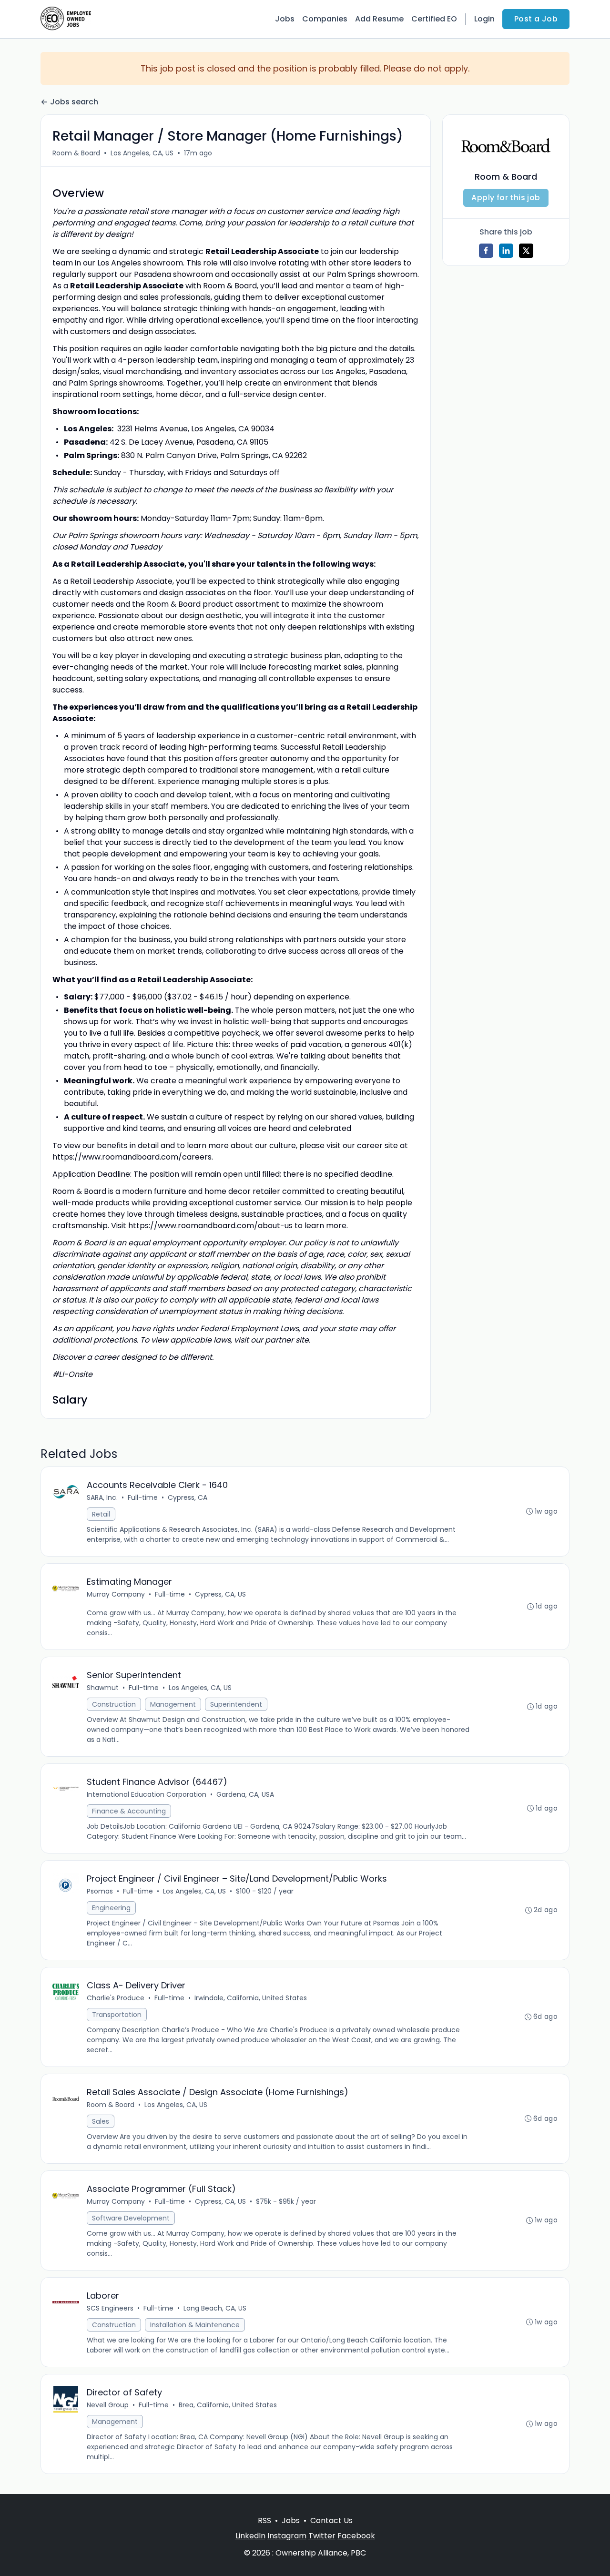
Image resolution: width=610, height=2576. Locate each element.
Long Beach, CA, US (215, 2308)
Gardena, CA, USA (245, 1794)
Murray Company (116, 1594)
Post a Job (536, 19)
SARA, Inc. (102, 1497)
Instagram (287, 2536)
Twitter (322, 2536)
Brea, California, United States (228, 2405)
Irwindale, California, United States (251, 1998)
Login (484, 19)
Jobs (285, 19)
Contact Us (331, 2520)
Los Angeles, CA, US (142, 153)
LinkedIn (250, 2536)
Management (173, 1704)
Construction (114, 1704)
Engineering (111, 1908)
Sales (101, 2121)
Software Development (131, 2218)
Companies (325, 19)
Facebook (356, 2536)
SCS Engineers (110, 2308)
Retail (101, 1514)
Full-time (143, 1497)
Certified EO (434, 19)
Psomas (100, 1891)
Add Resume (379, 19)
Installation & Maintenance (195, 2325)
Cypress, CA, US (220, 1594)
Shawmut (103, 1688)
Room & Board (76, 153)
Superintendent (236, 1704)
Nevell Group (108, 2405)
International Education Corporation (147, 1794)
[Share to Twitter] (526, 251)
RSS (264, 2520)
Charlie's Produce (116, 1998)
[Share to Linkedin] (506, 251)
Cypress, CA (188, 1497)
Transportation (117, 2015)
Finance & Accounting (129, 1811)
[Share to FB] (486, 251)
